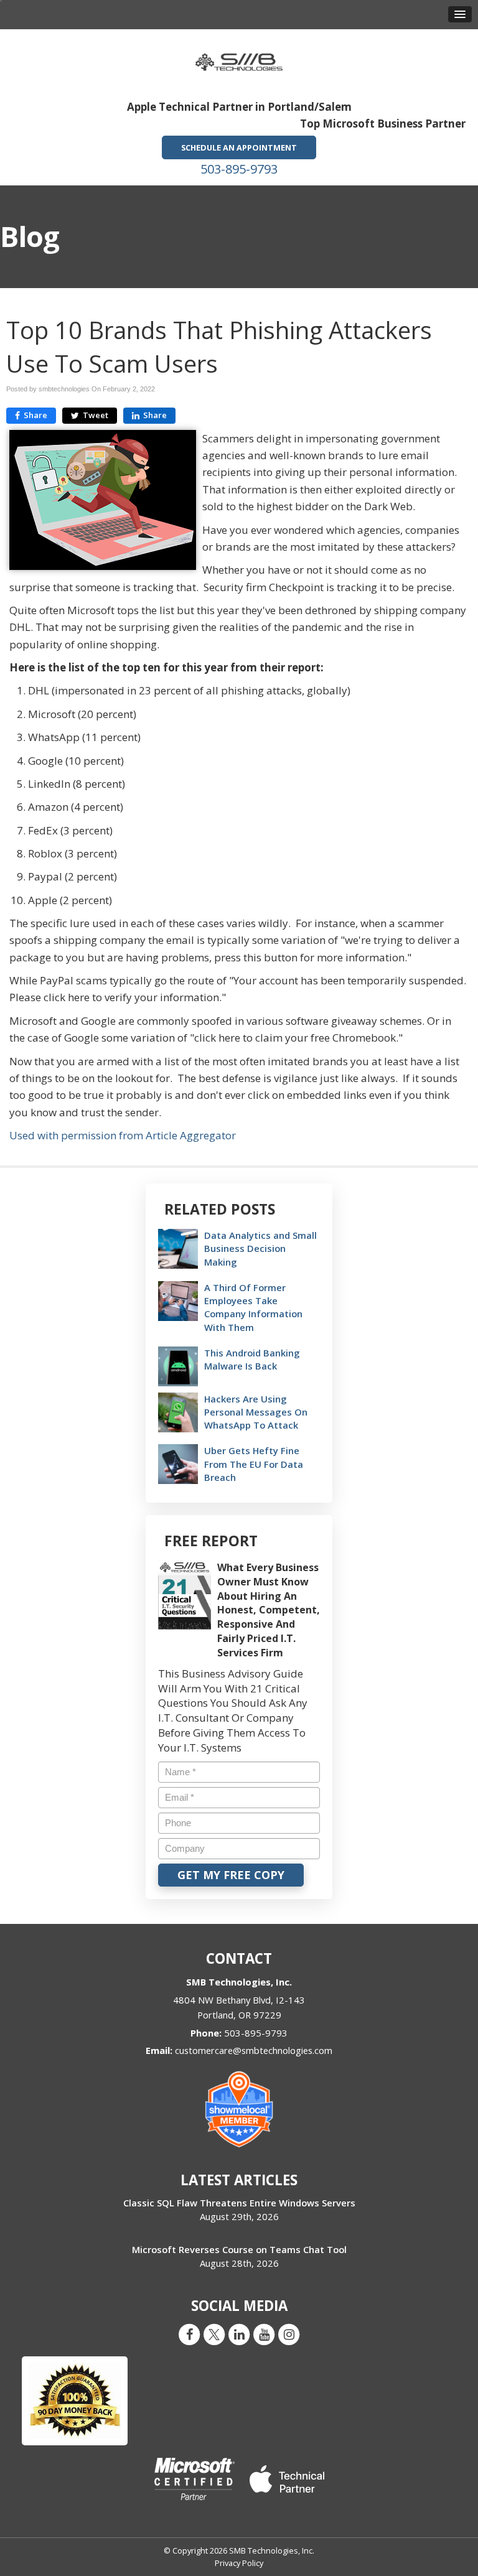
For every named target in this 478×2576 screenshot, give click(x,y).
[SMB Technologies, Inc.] (239, 58)
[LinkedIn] (239, 2334)
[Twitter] (214, 2334)
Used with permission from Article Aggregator (123, 1135)
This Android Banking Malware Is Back (252, 1359)
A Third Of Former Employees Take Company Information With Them (253, 1307)
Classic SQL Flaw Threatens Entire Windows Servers (239, 2203)
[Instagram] (289, 2334)
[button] (460, 14)
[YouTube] (264, 2334)
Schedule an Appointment (239, 147)
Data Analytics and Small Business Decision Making (260, 1248)
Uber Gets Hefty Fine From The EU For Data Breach (254, 1463)
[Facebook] (189, 2334)
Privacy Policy (239, 2563)
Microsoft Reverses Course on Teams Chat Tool (239, 2249)
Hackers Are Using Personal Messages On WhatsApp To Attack (256, 1412)
